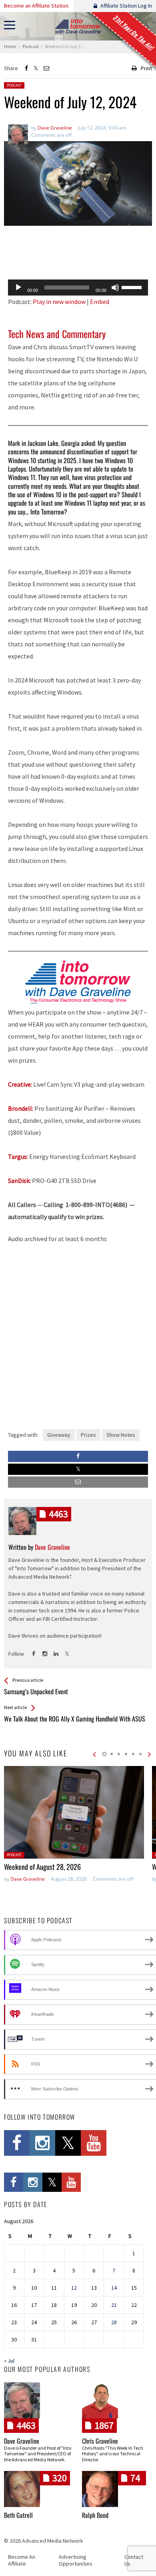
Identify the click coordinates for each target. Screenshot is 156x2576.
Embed (100, 302)
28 (114, 2322)
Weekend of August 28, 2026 (42, 1867)
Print (146, 68)
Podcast (14, 85)
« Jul (9, 2361)
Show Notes (121, 1435)
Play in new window (59, 302)
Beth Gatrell (18, 2515)
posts (58, 1514)
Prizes (88, 1435)
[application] (78, 288)
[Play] (18, 288)
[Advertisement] (78, 253)
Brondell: (21, 1108)
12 (74, 2288)
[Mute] (115, 288)
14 (114, 2288)
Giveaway (59, 1435)
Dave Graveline (28, 1879)
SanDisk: (19, 1181)
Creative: (20, 1084)
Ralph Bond (95, 2515)
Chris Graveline (100, 2441)
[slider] (133, 287)
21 (114, 2305)
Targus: (18, 1156)
